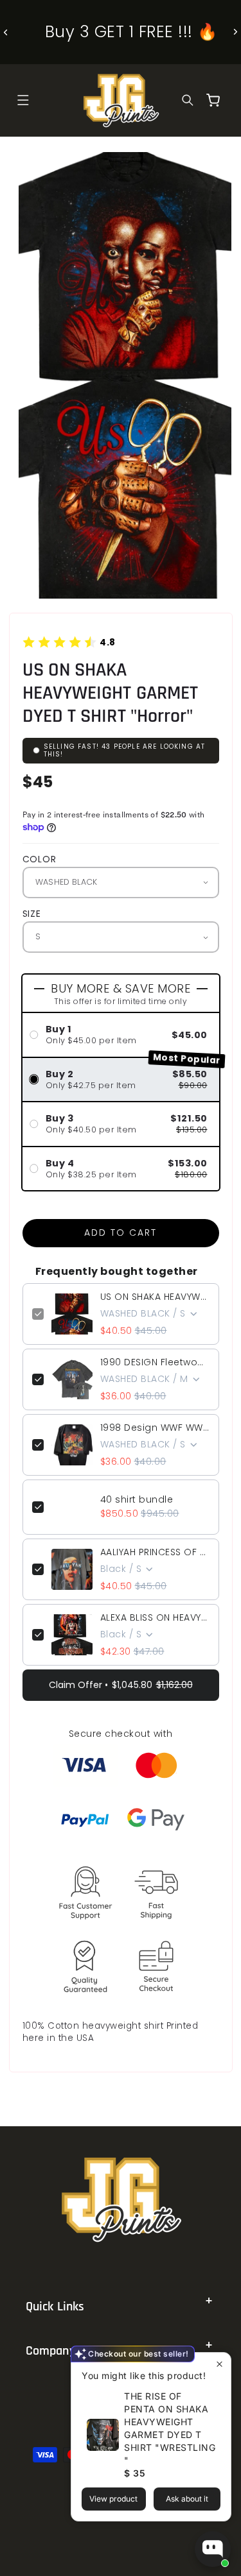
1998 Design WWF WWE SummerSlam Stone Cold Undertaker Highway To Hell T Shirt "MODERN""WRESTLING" (155, 1428)
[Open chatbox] (213, 2549)
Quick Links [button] (55, 2307)
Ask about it (187, 2499)
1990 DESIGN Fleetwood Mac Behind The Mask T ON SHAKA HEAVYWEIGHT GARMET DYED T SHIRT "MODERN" (155, 1362)
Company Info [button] (62, 2351)
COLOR (40, 859)
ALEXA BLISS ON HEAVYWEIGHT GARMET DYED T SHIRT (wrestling (155, 1617)
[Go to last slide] (6, 32)
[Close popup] (219, 2364)
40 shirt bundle (137, 1499)
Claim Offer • (121, 1685)
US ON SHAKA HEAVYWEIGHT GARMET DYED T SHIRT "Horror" (155, 1297)
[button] (23, 100)
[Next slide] (235, 32)
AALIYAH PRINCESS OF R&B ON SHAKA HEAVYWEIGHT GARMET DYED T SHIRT (155, 1552)
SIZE (32, 914)
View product (113, 2499)
